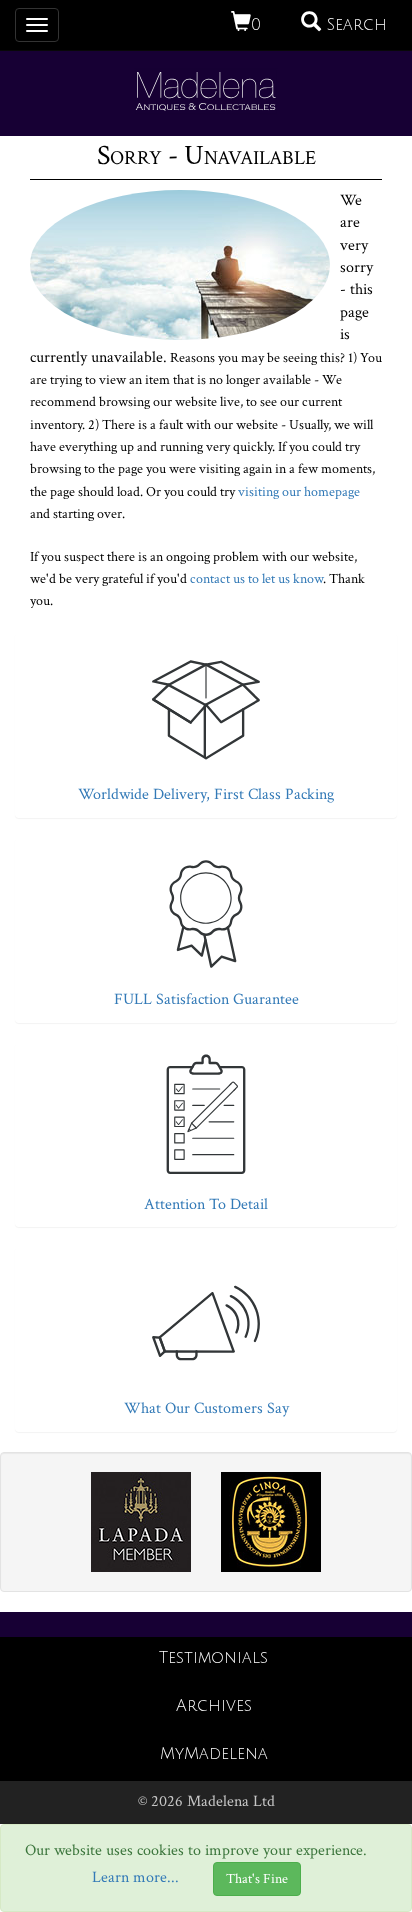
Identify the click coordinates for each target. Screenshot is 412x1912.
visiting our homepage (299, 492)
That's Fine (257, 1879)
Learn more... (135, 1878)
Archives (214, 1706)
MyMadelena (214, 1754)
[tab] (206, 720)
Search (354, 25)
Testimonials (213, 1658)
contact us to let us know (256, 579)
